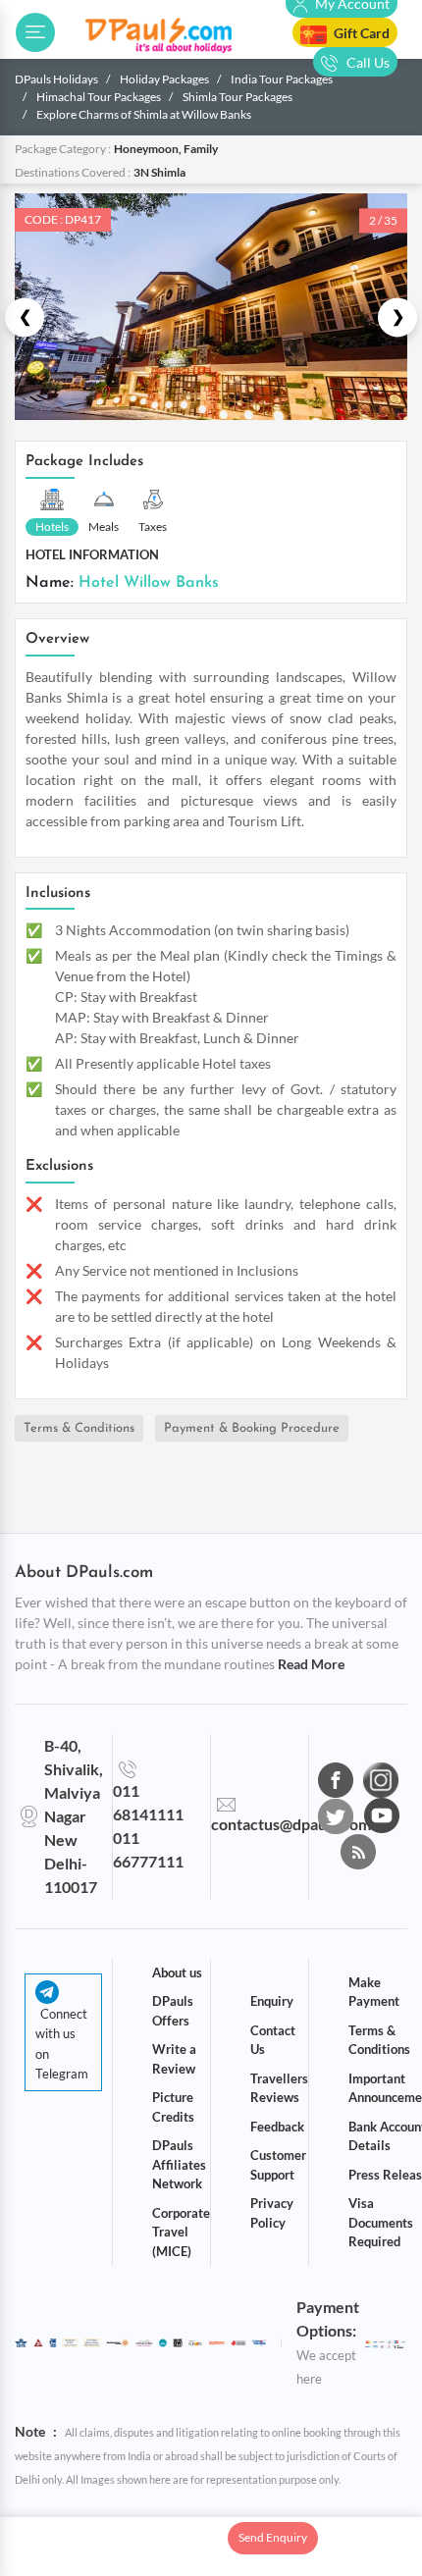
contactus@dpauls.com (291, 1824)
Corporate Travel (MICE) (181, 2232)
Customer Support (278, 2165)
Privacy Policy (272, 2213)
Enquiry (272, 2001)
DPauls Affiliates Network (179, 2164)
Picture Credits (173, 2107)
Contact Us (273, 2040)
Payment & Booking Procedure (252, 1428)
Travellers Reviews (279, 2088)
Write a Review (174, 2059)
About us (177, 1972)
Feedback (277, 2127)
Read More (311, 1664)
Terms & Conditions (79, 1428)
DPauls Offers (173, 2011)
